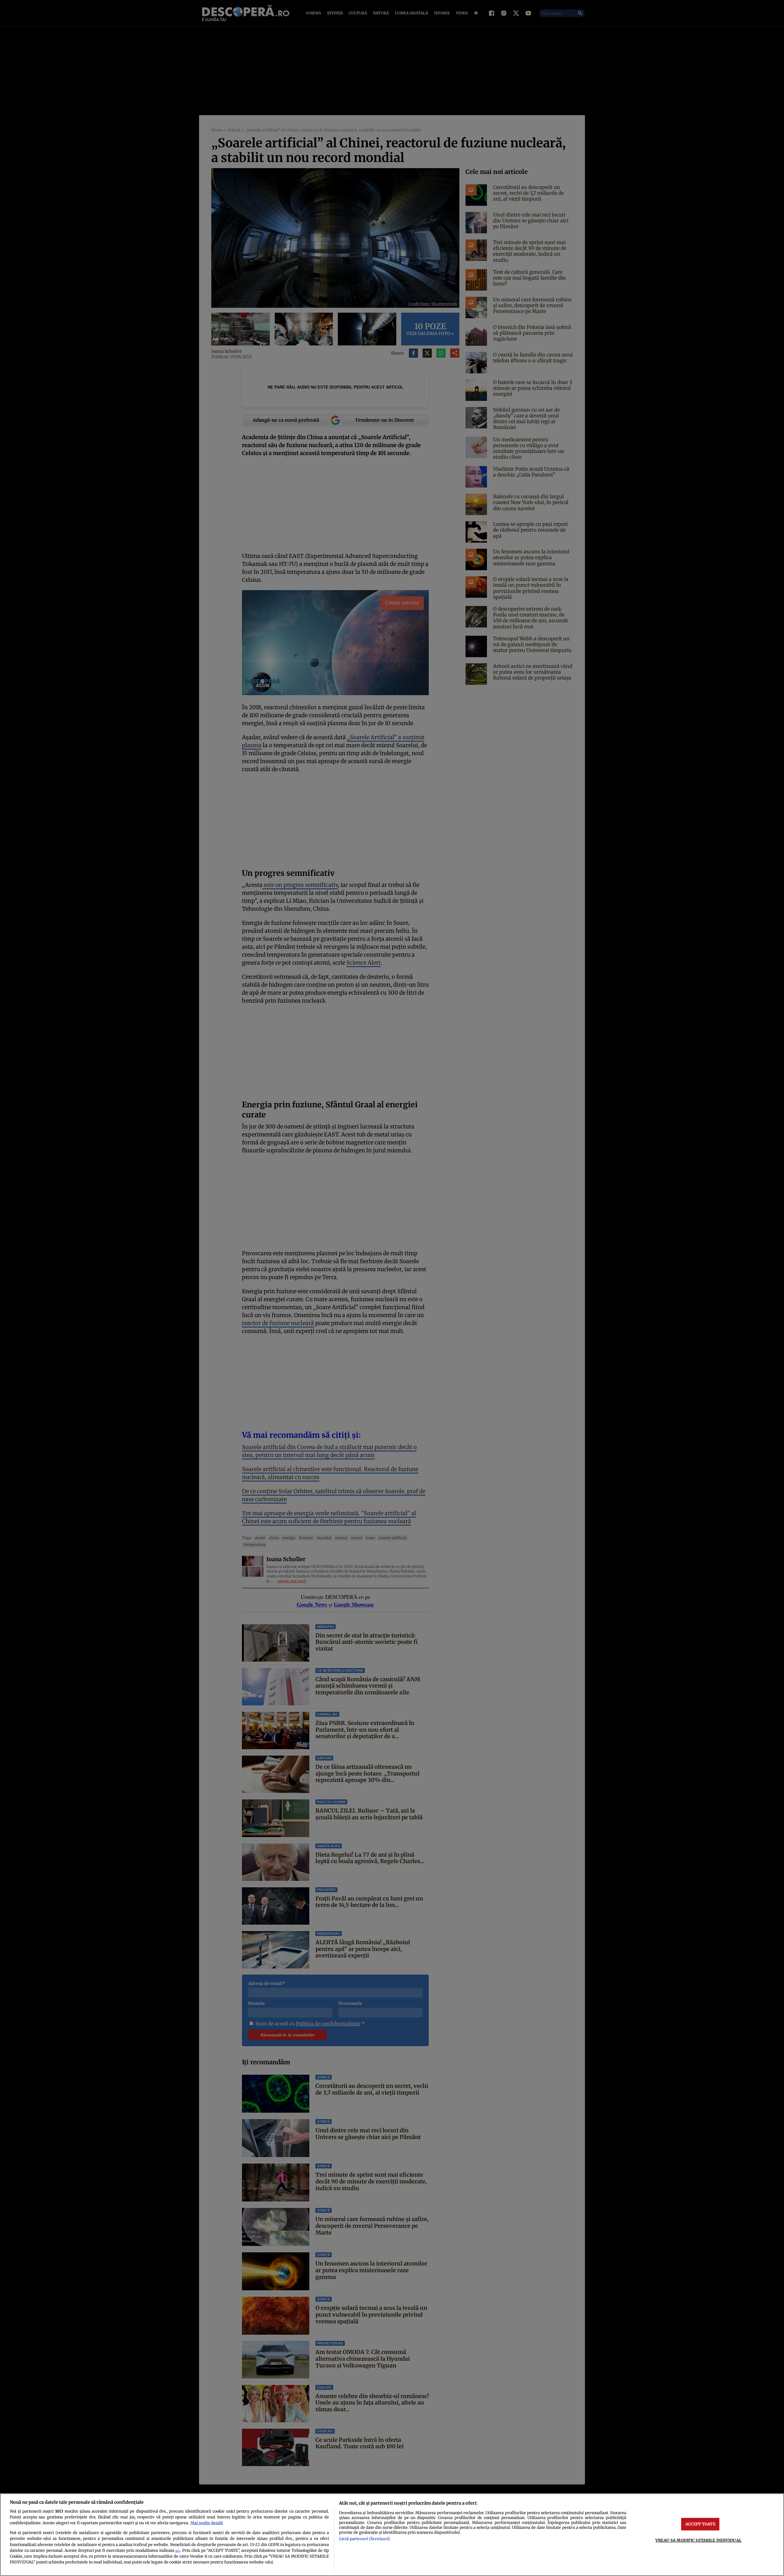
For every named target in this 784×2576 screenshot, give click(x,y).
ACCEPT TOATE (700, 2524)
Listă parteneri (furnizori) (364, 2539)
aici (178, 2551)
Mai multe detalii (207, 2523)
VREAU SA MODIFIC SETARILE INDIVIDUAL (698, 2540)
